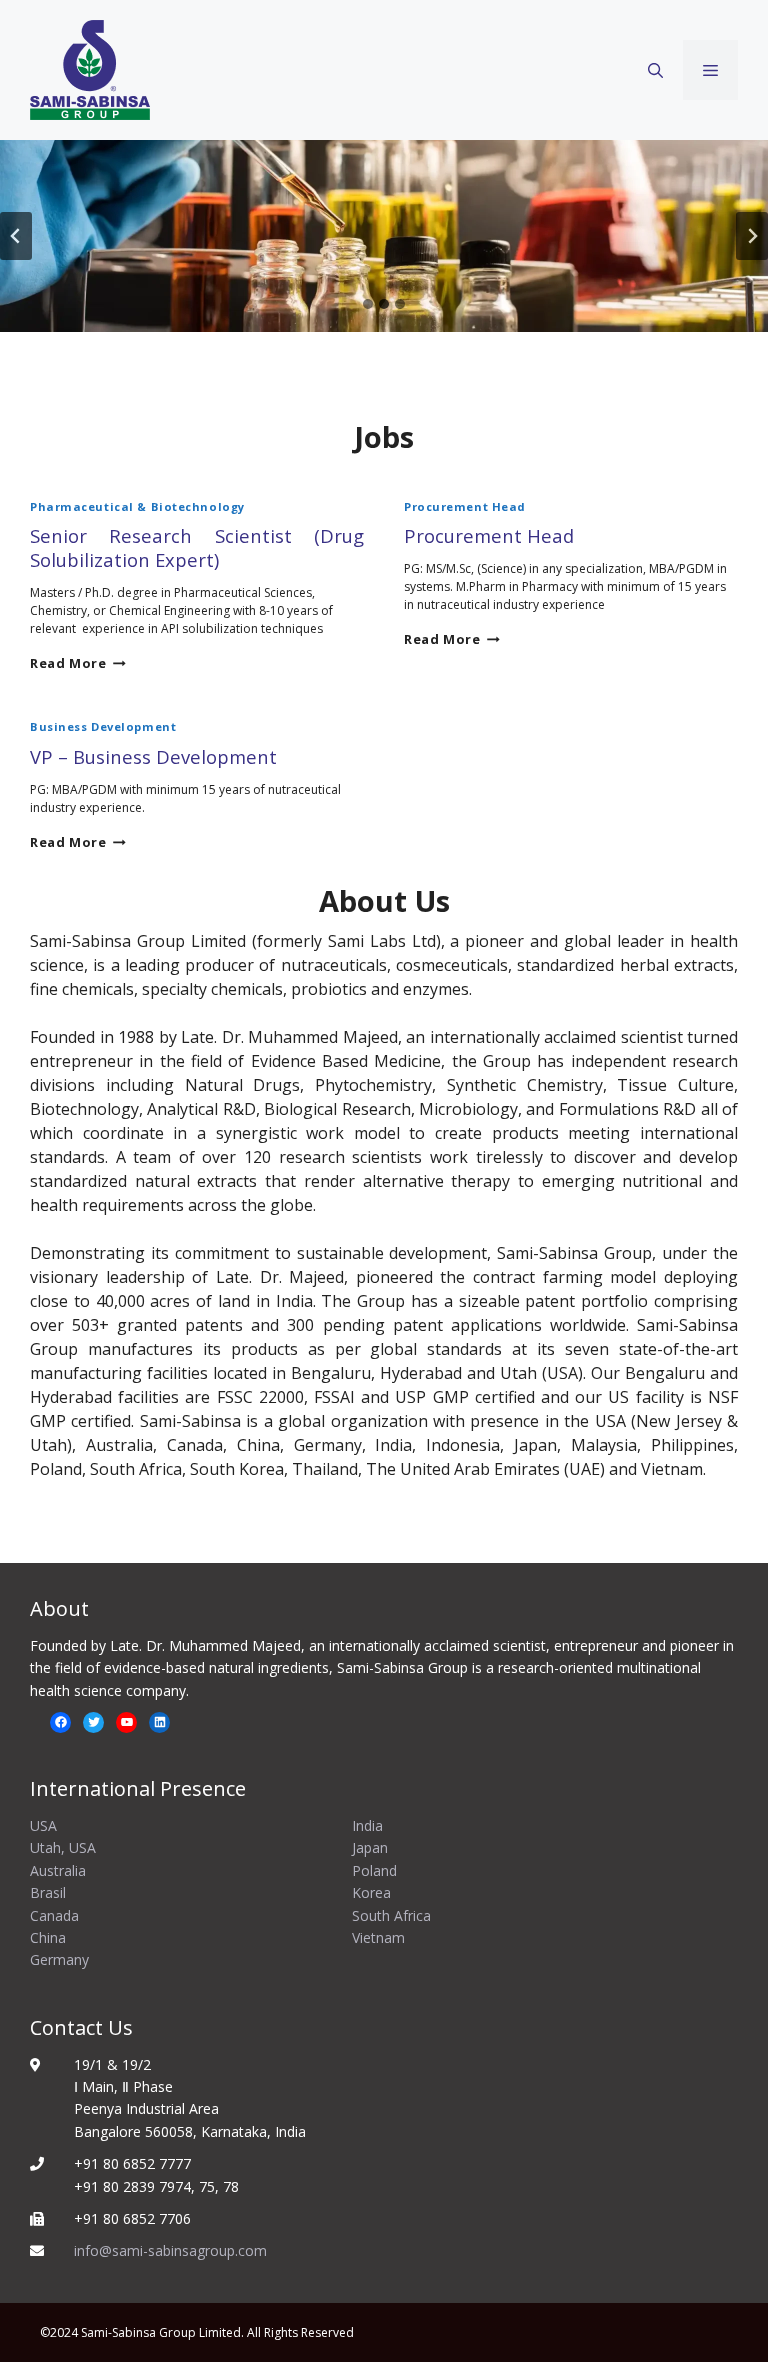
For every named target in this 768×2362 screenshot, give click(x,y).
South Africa (391, 1915)
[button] (655, 70)
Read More (78, 663)
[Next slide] (752, 236)
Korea (371, 1892)
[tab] (368, 304)
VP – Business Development (153, 756)
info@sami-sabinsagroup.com (170, 2250)
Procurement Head (465, 506)
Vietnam (378, 1937)
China (48, 1937)
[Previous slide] (16, 236)
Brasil (48, 1892)
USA (43, 1825)
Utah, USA (63, 1847)
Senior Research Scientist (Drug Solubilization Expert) (197, 547)
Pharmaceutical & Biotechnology (137, 506)
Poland (374, 1870)
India (367, 1825)
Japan (370, 1847)
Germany (59, 1959)
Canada (54, 1915)
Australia (58, 1870)
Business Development (103, 726)
